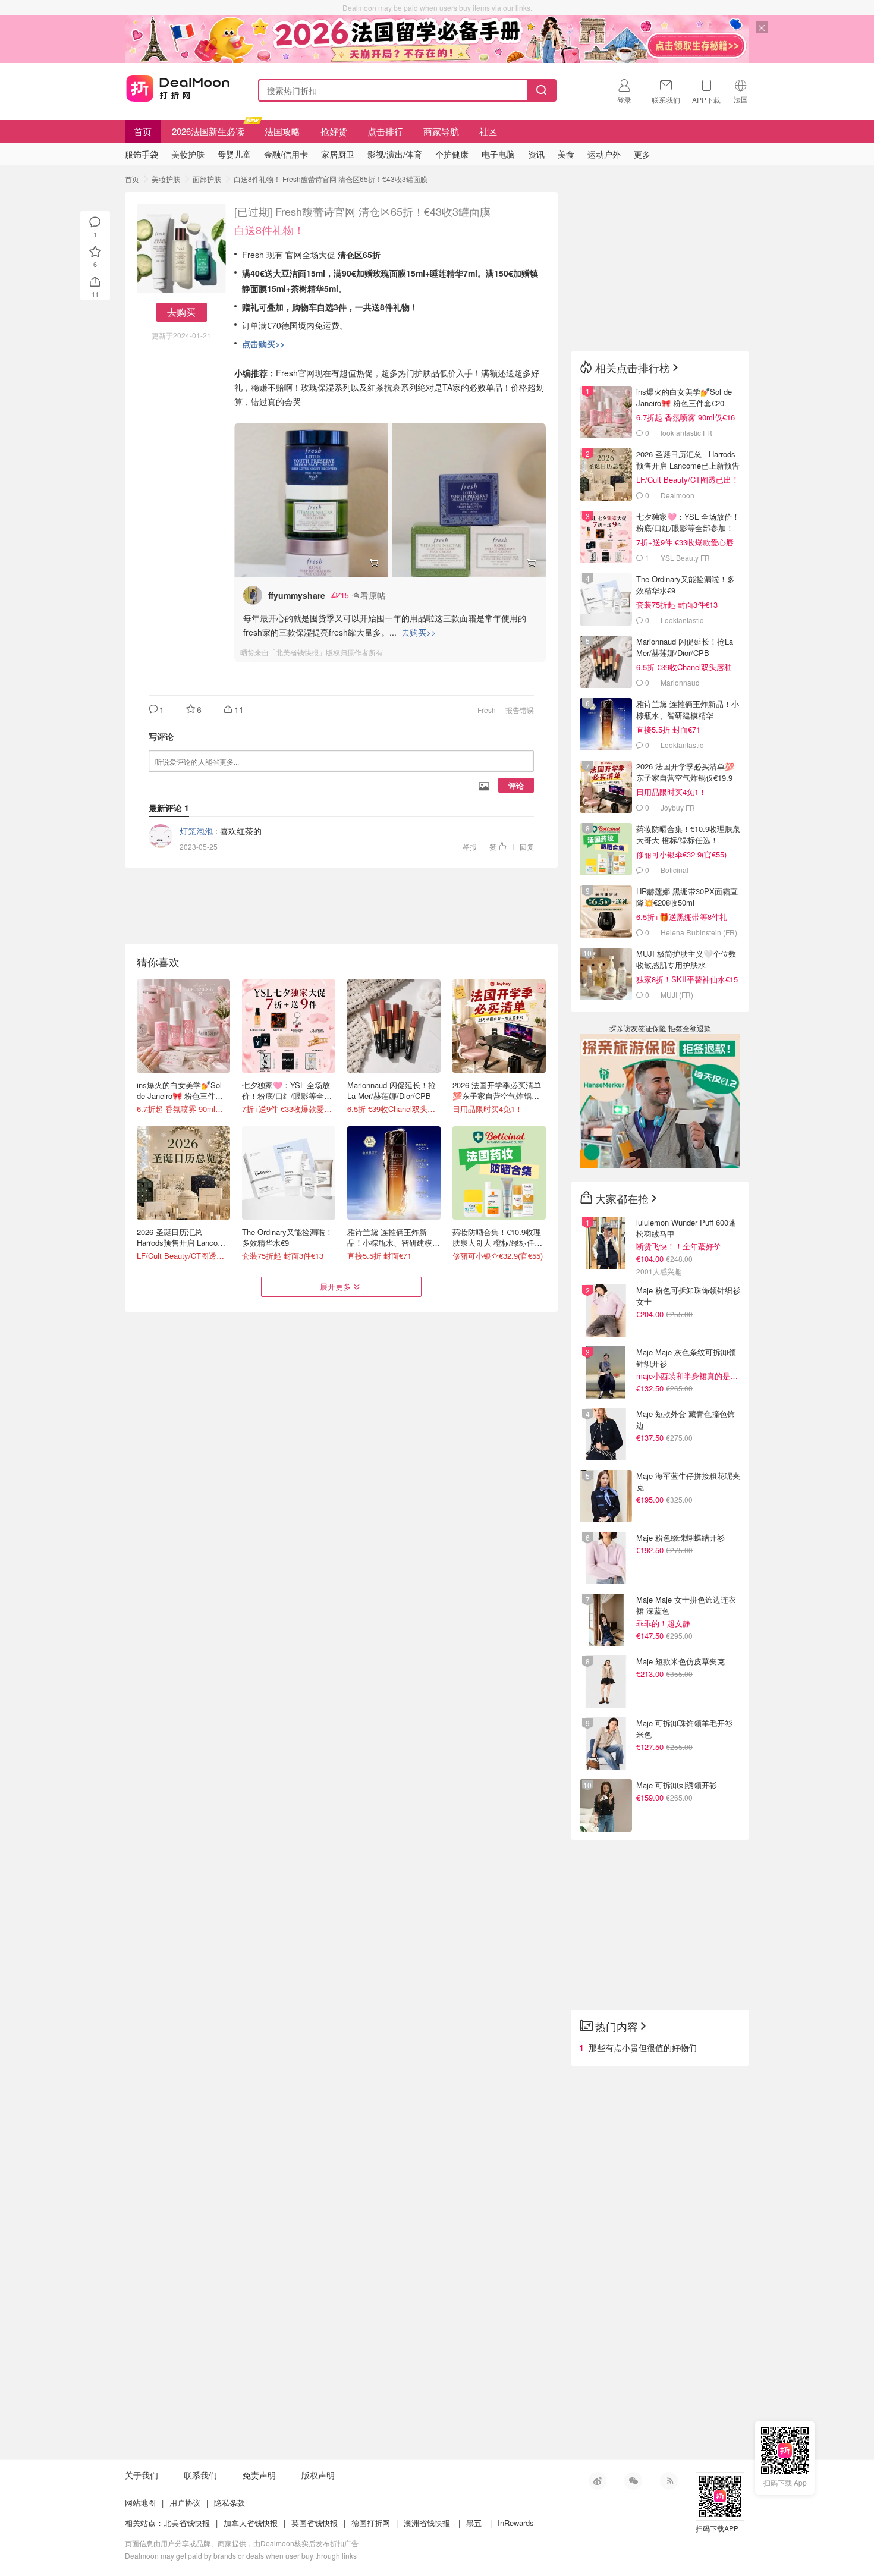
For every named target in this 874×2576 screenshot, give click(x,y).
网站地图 (140, 2503)
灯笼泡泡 (196, 831)
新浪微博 (598, 2481)
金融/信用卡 (286, 154)
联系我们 (200, 2475)
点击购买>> (263, 344)
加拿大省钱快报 (251, 2523)
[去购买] (311, 500)
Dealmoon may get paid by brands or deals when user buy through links (241, 2555)
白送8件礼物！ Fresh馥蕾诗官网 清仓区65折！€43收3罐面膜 (331, 179)
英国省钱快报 (315, 2523)
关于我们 (142, 2475)
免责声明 (259, 2475)
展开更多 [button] (335, 1287)
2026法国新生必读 (208, 131)
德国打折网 (371, 2523)
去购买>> (419, 632)
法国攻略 (282, 131)
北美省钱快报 (187, 2523)
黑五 (474, 2523)
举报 (470, 846)
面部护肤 (207, 179)
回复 (527, 846)
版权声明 (318, 2475)
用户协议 (185, 2503)
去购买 (181, 312)
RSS (669, 2481)
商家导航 (441, 131)
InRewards (516, 2523)
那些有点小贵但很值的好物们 (643, 2047)
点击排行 (385, 131)
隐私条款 (229, 2503)
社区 (488, 131)
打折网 (178, 88)
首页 (143, 131)
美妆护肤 (166, 179)
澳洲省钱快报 (427, 2523)
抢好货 (334, 131)
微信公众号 (633, 2481)
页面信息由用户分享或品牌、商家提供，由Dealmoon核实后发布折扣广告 (242, 2543)
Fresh (487, 710)
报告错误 (520, 710)
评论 (516, 785)
